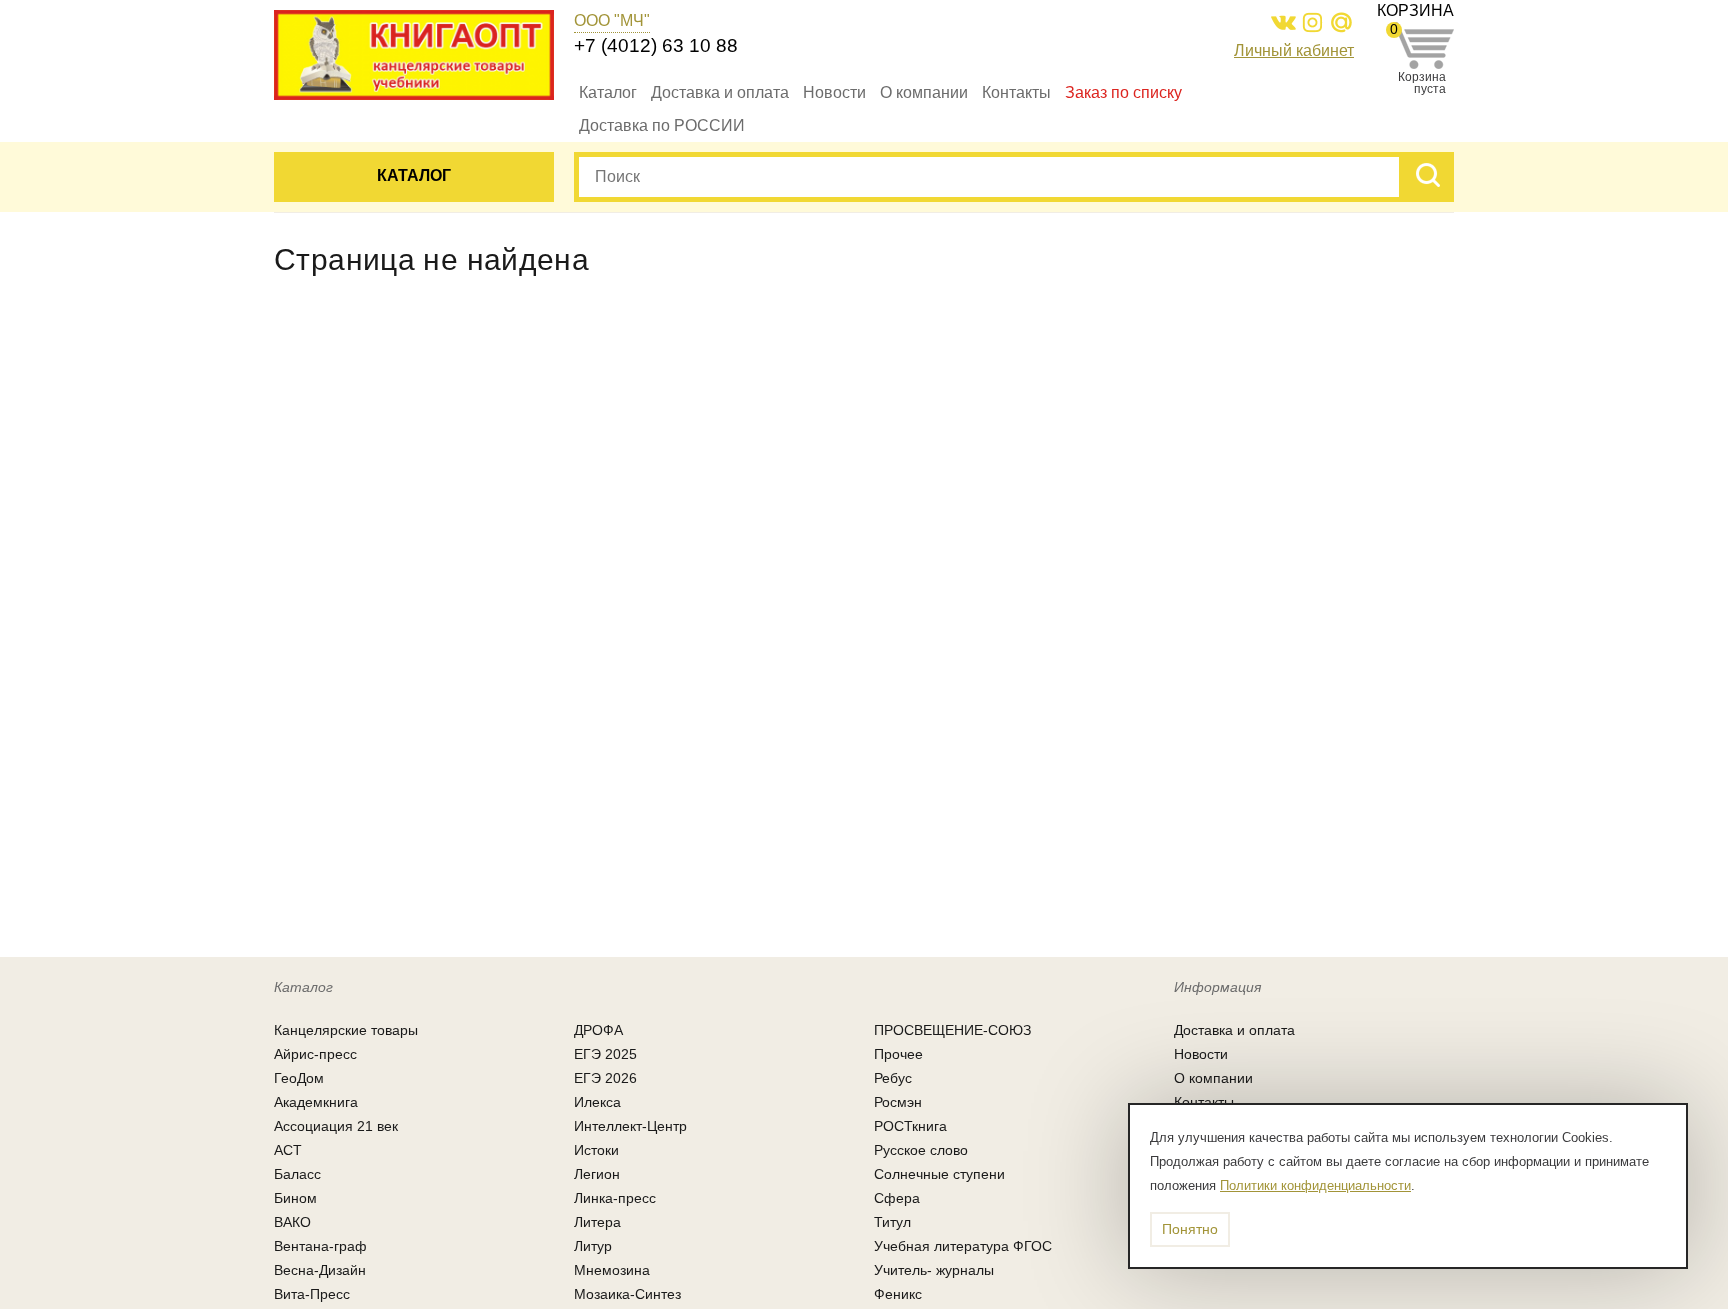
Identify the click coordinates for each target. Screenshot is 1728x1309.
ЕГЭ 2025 (605, 1054)
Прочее (898, 1054)
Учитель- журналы (934, 1270)
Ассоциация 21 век (336, 1126)
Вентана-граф (320, 1246)
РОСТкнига (910, 1126)
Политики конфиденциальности (1315, 1185)
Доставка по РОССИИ (662, 125)
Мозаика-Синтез (627, 1294)
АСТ (288, 1150)
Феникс (898, 1294)
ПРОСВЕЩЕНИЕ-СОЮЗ (952, 1030)
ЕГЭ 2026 (605, 1078)
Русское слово (921, 1150)
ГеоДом (299, 1078)
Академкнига (316, 1102)
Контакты (1016, 92)
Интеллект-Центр (630, 1126)
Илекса (597, 1102)
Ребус (893, 1078)
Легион (597, 1174)
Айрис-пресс (315, 1054)
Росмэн (898, 1102)
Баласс (297, 1174)
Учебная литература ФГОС (963, 1246)
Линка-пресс (615, 1198)
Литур (593, 1246)
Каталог (608, 92)
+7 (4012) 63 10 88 (656, 45)
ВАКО (292, 1222)
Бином (295, 1198)
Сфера (897, 1198)
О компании (924, 92)
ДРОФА (598, 1030)
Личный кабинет (1294, 50)
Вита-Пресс (312, 1294)
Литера (597, 1222)
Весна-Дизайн (320, 1270)
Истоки (596, 1150)
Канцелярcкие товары (346, 1030)
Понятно (1190, 1229)
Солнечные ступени (939, 1174)
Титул (892, 1222)
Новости (834, 92)
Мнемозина (612, 1270)
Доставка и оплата (720, 92)
